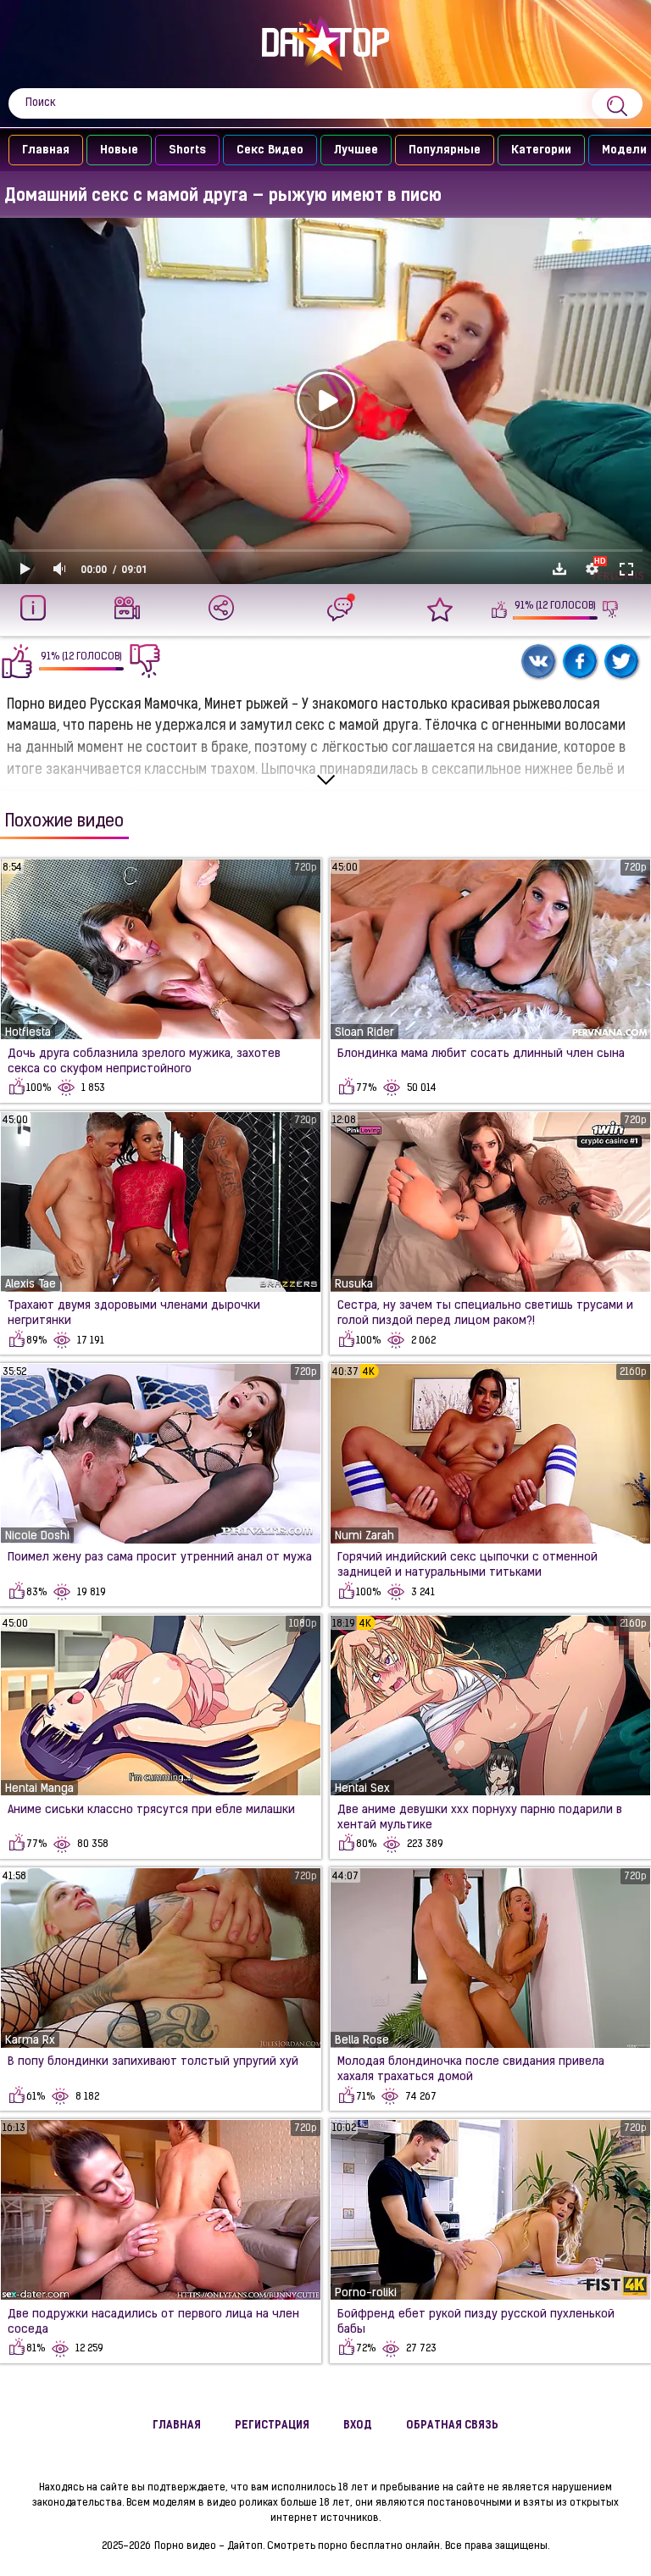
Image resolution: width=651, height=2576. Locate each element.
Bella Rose (362, 2041)
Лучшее (356, 150)
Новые (119, 150)
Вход (358, 2426)
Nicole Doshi (37, 1536)
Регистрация (272, 2426)
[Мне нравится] (500, 609)
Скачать (559, 569)
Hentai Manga (39, 1789)
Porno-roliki (366, 2293)
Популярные (445, 150)
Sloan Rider (364, 1033)
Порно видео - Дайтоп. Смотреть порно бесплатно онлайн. (298, 2546)
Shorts (187, 150)
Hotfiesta (28, 1033)
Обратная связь (452, 2426)
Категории (541, 150)
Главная (46, 150)
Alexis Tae (31, 1285)
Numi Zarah (364, 1536)
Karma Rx (30, 2041)
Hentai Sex (362, 1789)
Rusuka (354, 1285)
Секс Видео (270, 150)
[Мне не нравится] (611, 609)
